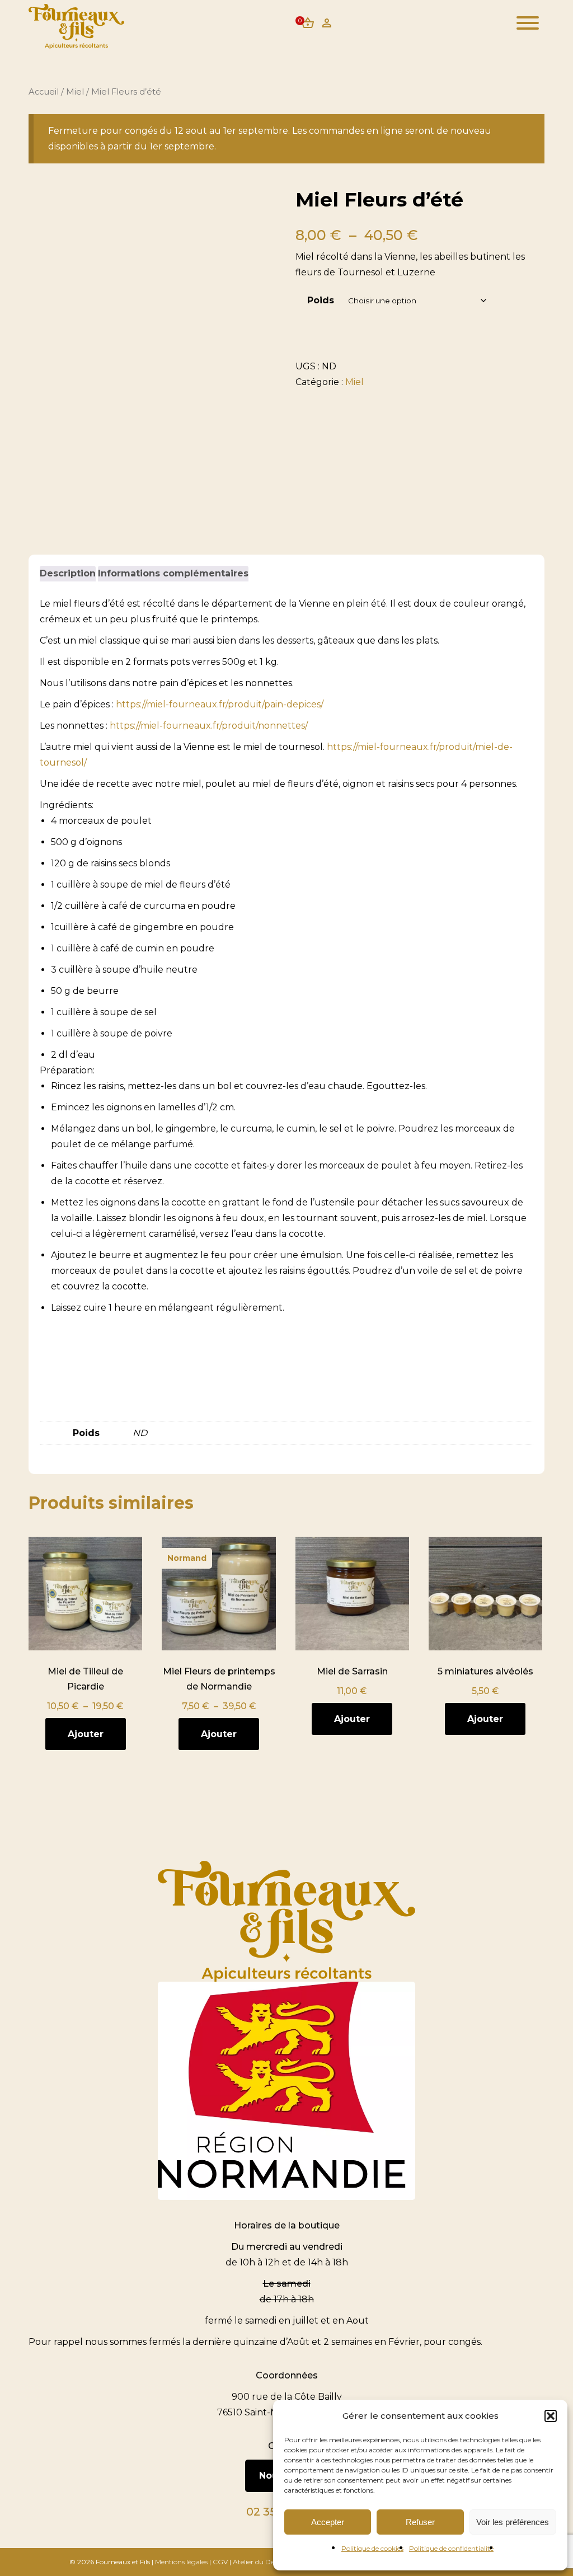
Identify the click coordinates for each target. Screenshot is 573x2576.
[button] (551, 2416)
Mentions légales (181, 2562)
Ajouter (86, 1734)
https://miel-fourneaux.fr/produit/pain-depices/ (219, 704)
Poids (321, 300)
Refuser (420, 2522)
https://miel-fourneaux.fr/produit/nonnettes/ (209, 726)
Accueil (44, 92)
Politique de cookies (372, 2548)
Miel (75, 92)
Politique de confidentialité (451, 2548)
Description (68, 573)
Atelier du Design (260, 2562)
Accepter (328, 2522)
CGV (220, 2562)
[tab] (68, 574)
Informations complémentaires (173, 573)
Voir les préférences (513, 2522)
